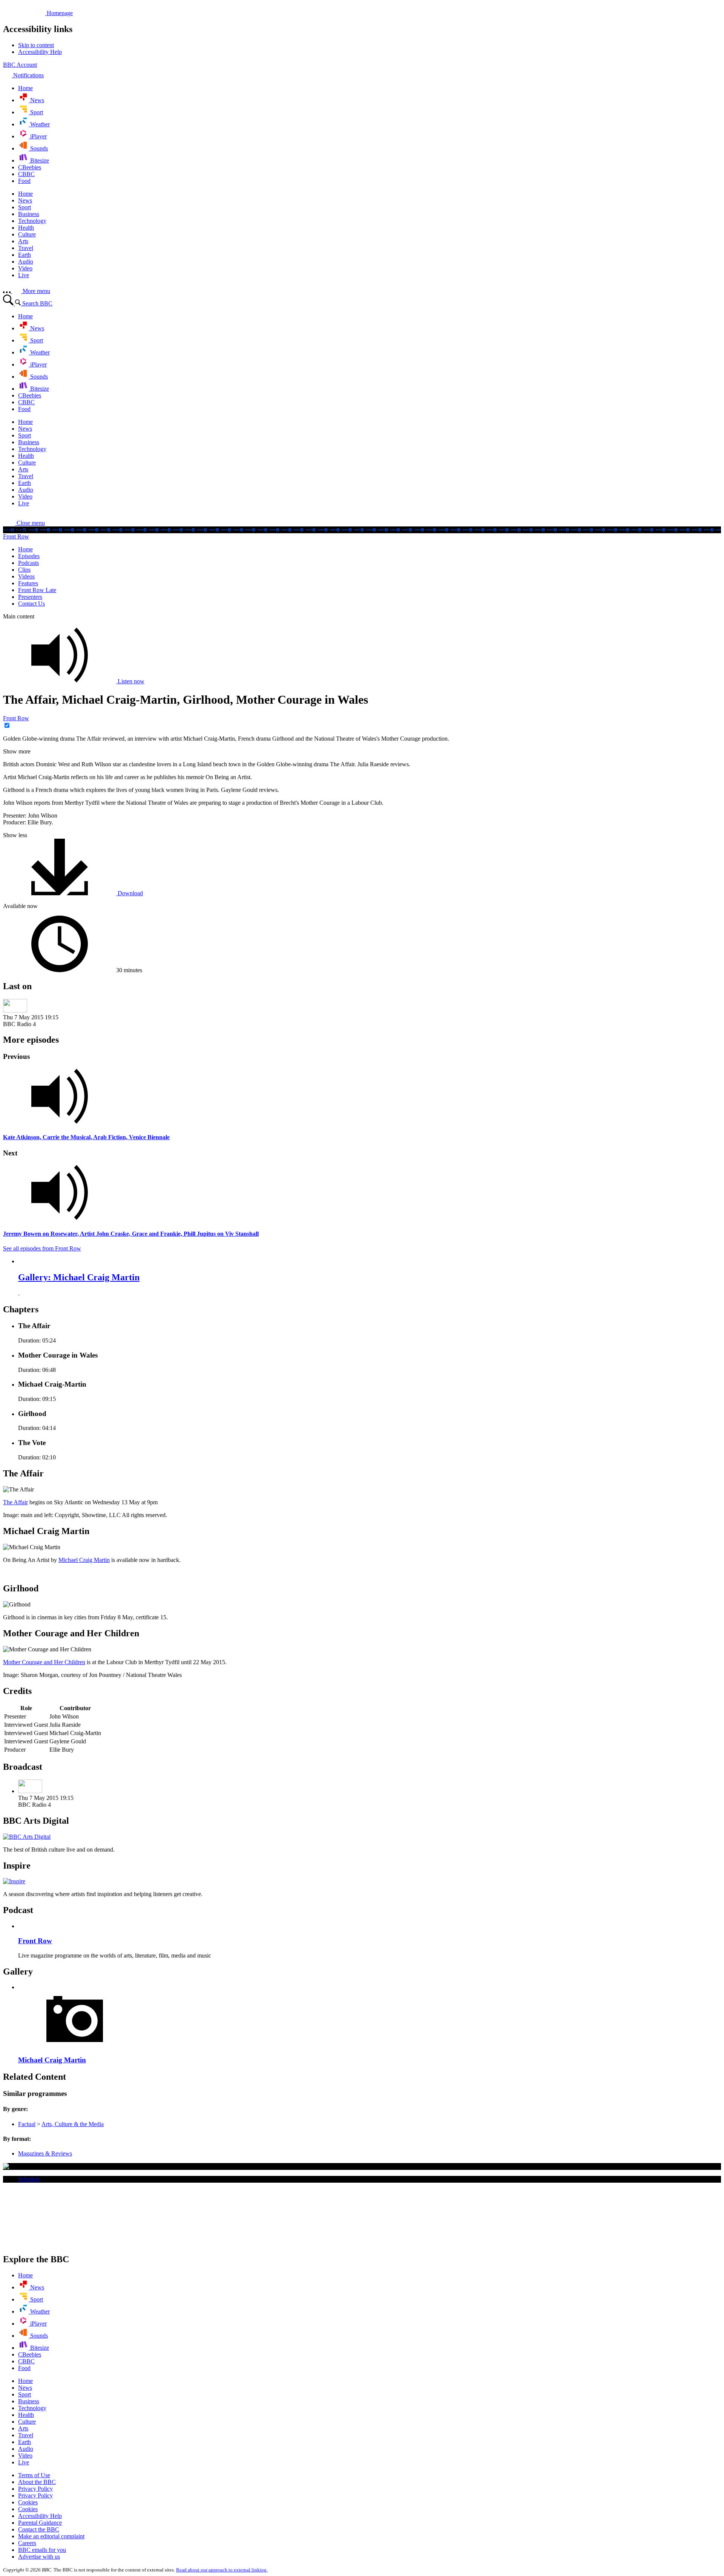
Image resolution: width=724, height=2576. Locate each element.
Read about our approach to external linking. (222, 2570)
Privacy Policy (35, 2489)
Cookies (28, 2502)
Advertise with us (39, 2557)
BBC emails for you (42, 2550)
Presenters (30, 597)
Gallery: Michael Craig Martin (79, 1277)
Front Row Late (37, 590)
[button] (24, 523)
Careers (27, 2543)
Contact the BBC (39, 2529)
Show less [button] (15, 835)
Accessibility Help (40, 2516)
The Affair (15, 1502)
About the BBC (37, 2482)
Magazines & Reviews (45, 2153)
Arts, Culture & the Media (73, 2124)
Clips (24, 570)
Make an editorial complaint (51, 2536)
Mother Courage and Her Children (44, 1662)
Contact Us (31, 604)
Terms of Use (34, 2475)
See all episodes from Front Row (42, 1248)
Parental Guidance (40, 2523)
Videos (26, 576)
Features (28, 583)
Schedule (29, 2179)
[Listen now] (362, 1097)
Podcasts (28, 563)
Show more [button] (17, 751)
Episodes (29, 556)
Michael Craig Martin (84, 1560)
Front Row (16, 536)
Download (130, 893)
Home (25, 549)
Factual (27, 2124)
